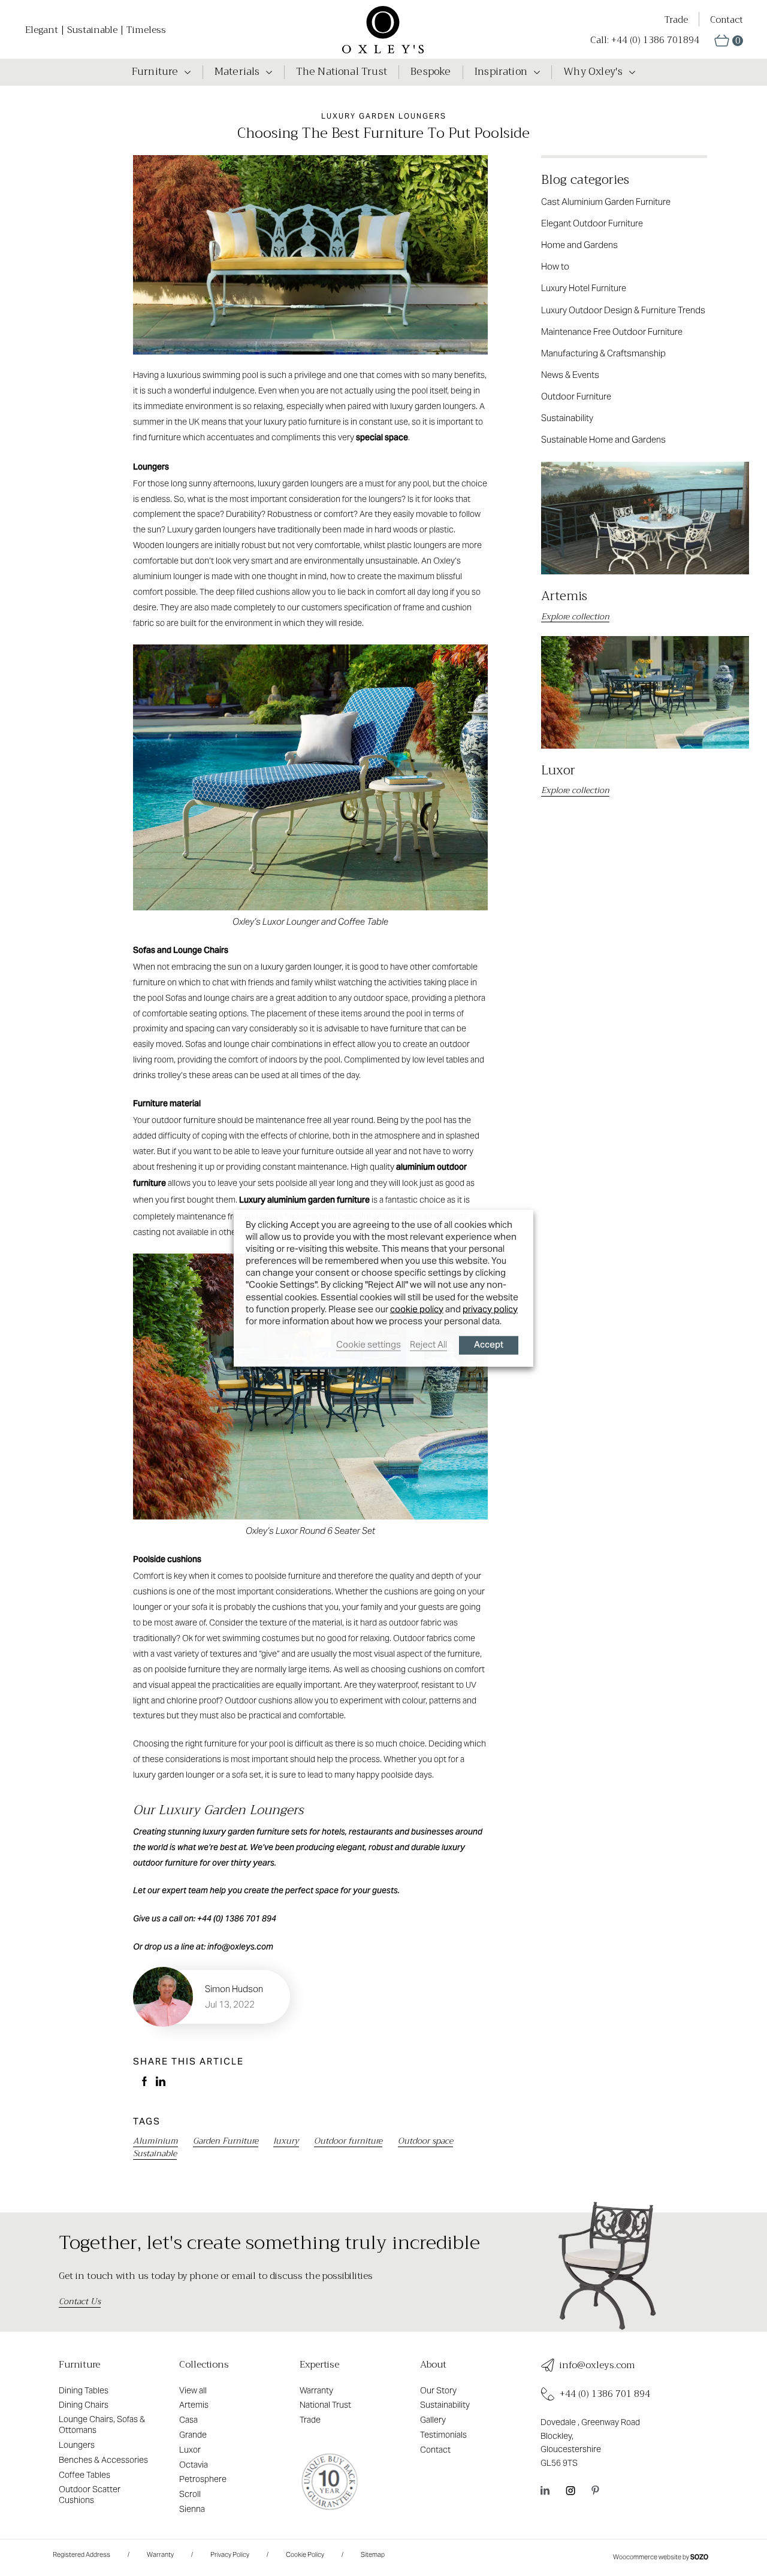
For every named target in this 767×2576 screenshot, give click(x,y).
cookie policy (417, 1308)
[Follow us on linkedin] (545, 2490)
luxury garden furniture (246, 1832)
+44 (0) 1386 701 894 (605, 2394)
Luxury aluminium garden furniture (304, 1201)
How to (555, 266)
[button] (729, 40)
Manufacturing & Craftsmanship (603, 353)
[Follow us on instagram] (570, 2490)
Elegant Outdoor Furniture (592, 223)
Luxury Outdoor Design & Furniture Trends (623, 310)
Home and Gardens (579, 245)
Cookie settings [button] (369, 1344)
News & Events (570, 375)
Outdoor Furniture (576, 396)
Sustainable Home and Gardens (603, 439)
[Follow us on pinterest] (595, 2490)
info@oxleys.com (597, 2365)
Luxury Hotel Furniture (584, 288)
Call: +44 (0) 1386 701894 (645, 40)
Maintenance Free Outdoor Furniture (612, 332)
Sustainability (567, 418)
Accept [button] (489, 1345)
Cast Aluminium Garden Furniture (606, 202)
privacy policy (490, 1308)
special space (382, 438)
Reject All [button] (428, 1344)
